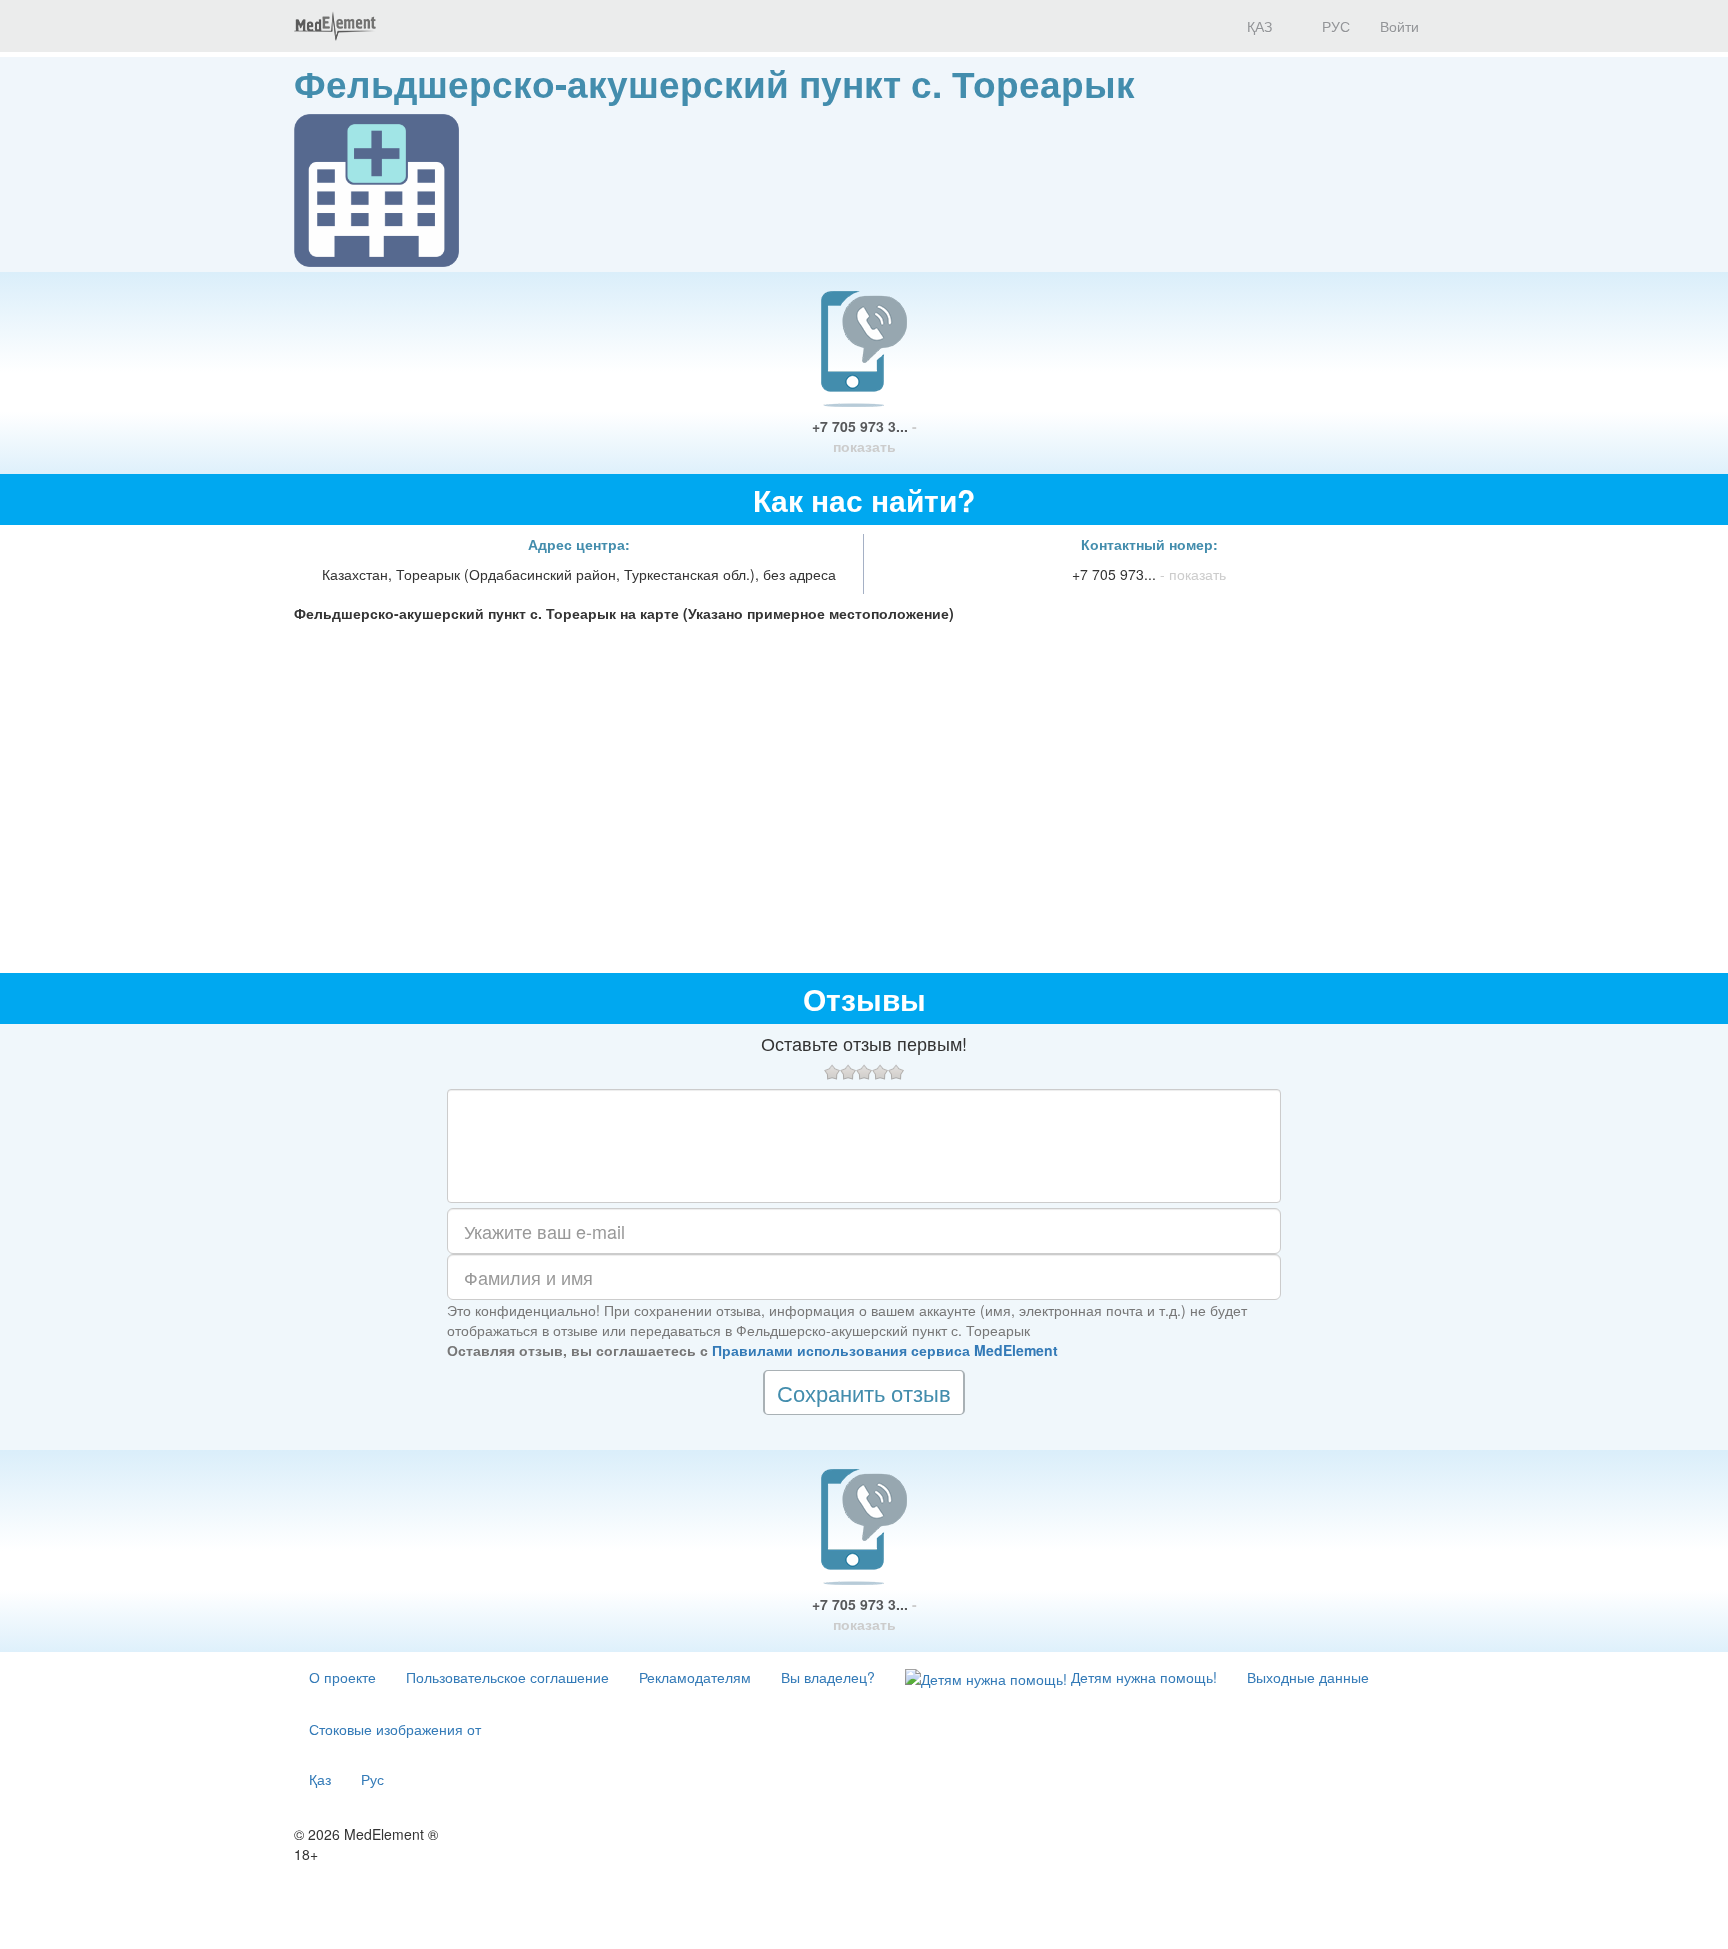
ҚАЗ (1257, 26)
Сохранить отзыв (864, 1392)
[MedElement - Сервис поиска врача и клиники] (335, 26)
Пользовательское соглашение (507, 1677)
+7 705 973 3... (864, 436)
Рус (372, 1779)
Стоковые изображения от (395, 1729)
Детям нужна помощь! (1142, 1677)
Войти (1399, 26)
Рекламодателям (695, 1677)
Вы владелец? (828, 1677)
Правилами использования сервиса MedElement (885, 1350)
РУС (1334, 26)
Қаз (320, 1779)
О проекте (342, 1677)
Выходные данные (1308, 1677)
